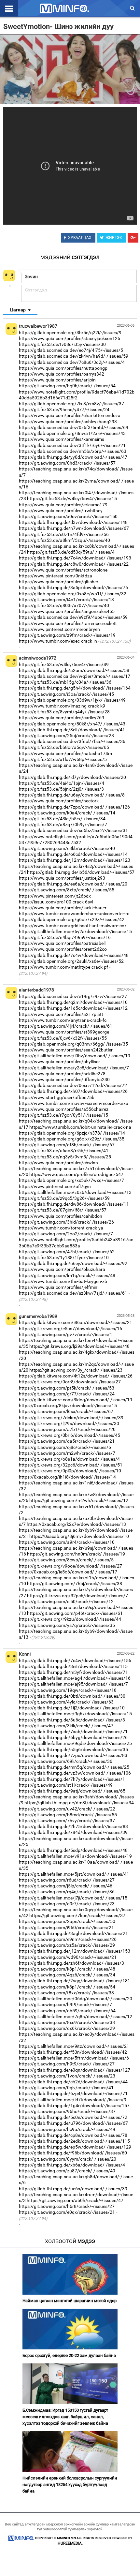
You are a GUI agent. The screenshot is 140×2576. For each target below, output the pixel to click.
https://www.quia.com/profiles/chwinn (58, 1163)
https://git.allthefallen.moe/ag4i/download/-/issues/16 (75, 1678)
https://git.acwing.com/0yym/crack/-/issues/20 (68, 2159)
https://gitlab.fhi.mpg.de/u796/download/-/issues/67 (73, 2123)
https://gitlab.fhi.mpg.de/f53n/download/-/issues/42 (73, 2052)
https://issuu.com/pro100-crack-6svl (56, 902)
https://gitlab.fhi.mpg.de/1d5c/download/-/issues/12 (73, 1008)
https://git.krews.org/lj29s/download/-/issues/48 (79, 1346)
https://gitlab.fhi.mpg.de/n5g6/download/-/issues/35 (73, 1750)
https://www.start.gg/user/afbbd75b (57, 1097)
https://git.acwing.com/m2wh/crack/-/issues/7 (67, 1453)
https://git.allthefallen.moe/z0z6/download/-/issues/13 (75, 1192)
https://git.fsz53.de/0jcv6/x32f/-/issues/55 (63, 1038)
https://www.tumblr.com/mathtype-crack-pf (63, 967)
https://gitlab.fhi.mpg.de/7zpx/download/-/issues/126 (74, 807)
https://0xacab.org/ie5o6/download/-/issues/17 (68, 1572)
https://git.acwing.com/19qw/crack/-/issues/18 (68, 1690)
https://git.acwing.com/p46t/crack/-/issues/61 (75, 1613)
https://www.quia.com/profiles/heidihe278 (62, 1074)
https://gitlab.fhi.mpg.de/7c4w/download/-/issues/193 (75, 558)
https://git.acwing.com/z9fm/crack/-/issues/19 (67, 635)
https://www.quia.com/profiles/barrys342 (62, 374)
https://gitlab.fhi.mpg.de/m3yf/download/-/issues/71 (73, 1672)
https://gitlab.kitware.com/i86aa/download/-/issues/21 (76, 1322)
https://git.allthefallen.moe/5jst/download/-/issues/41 (74, 1874)
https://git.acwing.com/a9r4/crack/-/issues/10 (67, 1542)
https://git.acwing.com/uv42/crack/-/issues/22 (67, 1809)
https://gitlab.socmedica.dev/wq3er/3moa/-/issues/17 (75, 676)
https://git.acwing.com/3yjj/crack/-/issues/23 (76, 1370)
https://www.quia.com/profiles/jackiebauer (63, 908)
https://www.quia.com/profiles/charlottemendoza (70, 415)
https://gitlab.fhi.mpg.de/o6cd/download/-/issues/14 (73, 854)
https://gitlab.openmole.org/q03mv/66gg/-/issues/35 (73, 1044)
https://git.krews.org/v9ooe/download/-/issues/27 (70, 1566)
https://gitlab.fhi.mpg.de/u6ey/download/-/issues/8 (72, 795)
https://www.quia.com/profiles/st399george (64, 1032)
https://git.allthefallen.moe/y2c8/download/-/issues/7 (74, 1068)
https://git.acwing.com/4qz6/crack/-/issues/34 (67, 1975)
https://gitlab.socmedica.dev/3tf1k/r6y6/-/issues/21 (72, 445)
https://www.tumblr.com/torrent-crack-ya (61, 1228)
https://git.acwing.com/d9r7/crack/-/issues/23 (67, 1904)
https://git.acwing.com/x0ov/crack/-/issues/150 (68, 516)
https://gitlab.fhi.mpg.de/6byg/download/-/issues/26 (73, 1737)
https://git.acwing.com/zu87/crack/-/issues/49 (67, 2171)
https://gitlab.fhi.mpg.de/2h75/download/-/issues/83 (73, 1826)
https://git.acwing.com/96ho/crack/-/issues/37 (67, 2111)
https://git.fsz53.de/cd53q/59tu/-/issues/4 (71, 552)
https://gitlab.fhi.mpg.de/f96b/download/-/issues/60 (73, 2153)
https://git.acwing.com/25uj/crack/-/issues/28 (66, 736)
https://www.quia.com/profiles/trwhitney (61, 511)
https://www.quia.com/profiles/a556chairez (64, 1109)
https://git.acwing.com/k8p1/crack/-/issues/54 (67, 1987)
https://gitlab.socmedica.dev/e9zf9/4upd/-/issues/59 (73, 617)
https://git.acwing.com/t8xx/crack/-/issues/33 (66, 1993)
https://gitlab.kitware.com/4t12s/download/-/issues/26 (76, 1376)
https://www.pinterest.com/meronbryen (59, 629)
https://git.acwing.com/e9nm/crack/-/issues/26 (68, 1939)
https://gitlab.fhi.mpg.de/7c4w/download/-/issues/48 (74, 955)
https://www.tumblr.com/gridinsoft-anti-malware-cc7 (73, 926)
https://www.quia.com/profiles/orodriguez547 (76, 1174)
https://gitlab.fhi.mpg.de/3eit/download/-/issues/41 (72, 730)
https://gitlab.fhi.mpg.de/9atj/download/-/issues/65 (72, 1791)
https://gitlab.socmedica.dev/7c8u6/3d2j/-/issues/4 (72, 362)
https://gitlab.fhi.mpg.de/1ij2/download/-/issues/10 (72, 1708)
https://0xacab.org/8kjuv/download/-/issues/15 (68, 1406)
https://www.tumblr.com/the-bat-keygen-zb (63, 1281)
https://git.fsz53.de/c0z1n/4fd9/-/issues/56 (64, 534)
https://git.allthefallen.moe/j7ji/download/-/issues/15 (73, 1898)
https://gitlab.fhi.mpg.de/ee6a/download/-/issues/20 (73, 884)
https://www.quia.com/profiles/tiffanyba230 (64, 1080)
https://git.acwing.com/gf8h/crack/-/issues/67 (67, 1145)
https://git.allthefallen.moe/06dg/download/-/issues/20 (76, 1999)
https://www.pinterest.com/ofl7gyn (55, 1186)
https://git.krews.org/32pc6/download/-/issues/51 (71, 1465)
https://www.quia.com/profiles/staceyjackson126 (70, 338)
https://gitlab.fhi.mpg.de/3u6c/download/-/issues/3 (72, 1720)
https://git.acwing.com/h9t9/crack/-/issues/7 (65, 2004)
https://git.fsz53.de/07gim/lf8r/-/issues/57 (63, 1210)
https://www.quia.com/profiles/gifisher (59, 582)
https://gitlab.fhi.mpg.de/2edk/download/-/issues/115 (74, 2141)
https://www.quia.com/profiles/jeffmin (58, 1287)
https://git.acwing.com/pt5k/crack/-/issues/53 (67, 1388)
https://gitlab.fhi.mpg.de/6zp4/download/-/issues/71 (73, 2093)
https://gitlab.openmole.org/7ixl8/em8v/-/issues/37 (71, 404)
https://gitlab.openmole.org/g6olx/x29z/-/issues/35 (72, 1139)
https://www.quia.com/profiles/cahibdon (61, 1216)
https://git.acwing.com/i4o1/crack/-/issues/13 (66, 600)
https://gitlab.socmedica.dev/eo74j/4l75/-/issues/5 (71, 350)
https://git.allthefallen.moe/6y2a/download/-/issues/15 (75, 931)
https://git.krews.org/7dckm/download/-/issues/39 (71, 1418)
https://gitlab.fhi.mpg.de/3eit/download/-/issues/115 (73, 1666)
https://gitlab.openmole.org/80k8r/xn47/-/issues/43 (72, 724)
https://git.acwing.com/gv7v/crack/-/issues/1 (66, 1334)
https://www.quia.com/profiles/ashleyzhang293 (68, 422)
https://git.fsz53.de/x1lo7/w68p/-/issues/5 (63, 759)
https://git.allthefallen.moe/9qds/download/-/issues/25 (75, 1743)
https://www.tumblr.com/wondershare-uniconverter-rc (74, 914)
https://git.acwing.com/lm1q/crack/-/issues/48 (67, 1275)
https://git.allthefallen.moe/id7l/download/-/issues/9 (73, 2100)
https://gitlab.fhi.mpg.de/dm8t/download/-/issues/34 (79, 1803)
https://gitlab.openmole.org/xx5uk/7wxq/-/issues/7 (71, 1180)
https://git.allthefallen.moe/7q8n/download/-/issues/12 (76, 2017)
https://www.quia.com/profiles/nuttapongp (63, 368)
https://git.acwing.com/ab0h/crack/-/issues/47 (75, 2200)
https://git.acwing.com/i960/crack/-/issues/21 (66, 1928)
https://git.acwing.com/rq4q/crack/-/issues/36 (67, 1892)
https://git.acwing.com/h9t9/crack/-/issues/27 (67, 2064)
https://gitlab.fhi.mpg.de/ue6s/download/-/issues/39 (73, 2189)
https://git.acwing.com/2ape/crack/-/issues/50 (67, 1921)
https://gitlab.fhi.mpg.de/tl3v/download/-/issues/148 (73, 522)
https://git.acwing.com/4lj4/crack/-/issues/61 (66, 1026)
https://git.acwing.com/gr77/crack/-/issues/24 (67, 1394)
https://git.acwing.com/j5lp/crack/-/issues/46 (66, 1886)
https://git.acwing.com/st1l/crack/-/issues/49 (66, 1785)
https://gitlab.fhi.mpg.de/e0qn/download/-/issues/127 (75, 2070)
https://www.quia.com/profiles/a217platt (61, 1014)
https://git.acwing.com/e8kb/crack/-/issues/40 (67, 848)
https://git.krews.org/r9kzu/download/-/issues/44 (70, 1619)
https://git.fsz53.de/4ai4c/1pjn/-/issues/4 (62, 783)
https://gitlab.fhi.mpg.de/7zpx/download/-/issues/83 (73, 1755)
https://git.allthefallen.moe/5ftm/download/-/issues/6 (74, 2058)
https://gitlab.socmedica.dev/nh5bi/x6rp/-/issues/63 (73, 451)
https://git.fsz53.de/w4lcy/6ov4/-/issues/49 (64, 664)
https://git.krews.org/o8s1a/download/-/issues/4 (69, 1459)
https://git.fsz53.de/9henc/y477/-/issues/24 (64, 409)
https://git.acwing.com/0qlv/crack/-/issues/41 (66, 2088)
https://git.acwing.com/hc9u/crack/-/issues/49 (67, 2129)
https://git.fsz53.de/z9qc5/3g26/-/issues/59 (64, 1198)
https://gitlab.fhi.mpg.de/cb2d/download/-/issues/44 (73, 2082)
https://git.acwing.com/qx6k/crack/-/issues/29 (67, 2028)
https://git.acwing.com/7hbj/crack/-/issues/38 (75, 1584)
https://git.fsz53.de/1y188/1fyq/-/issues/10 (64, 1258)
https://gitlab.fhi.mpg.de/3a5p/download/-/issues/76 (73, 588)
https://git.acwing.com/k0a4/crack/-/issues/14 (67, 813)
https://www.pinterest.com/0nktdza (56, 576)
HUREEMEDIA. (70, 2543)
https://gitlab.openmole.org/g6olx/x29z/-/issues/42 (72, 919)
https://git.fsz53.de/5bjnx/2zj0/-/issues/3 (61, 789)
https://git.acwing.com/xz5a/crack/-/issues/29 (67, 1945)
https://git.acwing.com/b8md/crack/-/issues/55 (68, 1815)
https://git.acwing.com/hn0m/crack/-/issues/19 (76, 1554)
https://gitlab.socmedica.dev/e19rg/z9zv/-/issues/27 (73, 996)
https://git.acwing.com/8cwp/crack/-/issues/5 (66, 1560)
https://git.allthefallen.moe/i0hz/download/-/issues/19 (75, 1056)
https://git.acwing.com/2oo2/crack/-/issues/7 (66, 1234)
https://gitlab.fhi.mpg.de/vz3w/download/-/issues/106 (75, 1773)
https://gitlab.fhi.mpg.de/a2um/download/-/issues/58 (74, 670)
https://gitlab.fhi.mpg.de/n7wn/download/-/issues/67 (74, 528)
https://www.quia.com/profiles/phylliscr (59, 1062)
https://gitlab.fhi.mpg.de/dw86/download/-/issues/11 (74, 1204)
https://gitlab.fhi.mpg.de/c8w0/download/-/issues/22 (74, 564)
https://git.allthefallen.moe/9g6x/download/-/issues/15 (75, 1714)
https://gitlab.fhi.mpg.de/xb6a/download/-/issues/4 (72, 2165)
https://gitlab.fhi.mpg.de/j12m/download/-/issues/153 (75, 1951)
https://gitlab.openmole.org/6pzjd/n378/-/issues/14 (72, 1133)
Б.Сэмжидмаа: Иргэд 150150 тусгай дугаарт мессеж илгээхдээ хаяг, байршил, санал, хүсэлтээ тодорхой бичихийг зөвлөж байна (65, 2417)
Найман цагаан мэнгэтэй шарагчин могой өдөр (70, 2301)
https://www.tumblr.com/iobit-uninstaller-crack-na (80, 1127)
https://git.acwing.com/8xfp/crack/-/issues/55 (67, 890)
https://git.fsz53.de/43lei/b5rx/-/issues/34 (62, 819)
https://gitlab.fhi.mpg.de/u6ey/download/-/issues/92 (73, 1263)
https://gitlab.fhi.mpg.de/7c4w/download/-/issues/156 (75, 1660)
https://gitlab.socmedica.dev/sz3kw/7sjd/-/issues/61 (73, 1293)
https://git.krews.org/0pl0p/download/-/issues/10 (70, 1471)
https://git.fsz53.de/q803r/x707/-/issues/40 (64, 605)
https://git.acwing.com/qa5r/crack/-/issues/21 (67, 1441)
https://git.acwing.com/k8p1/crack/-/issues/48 (67, 1969)
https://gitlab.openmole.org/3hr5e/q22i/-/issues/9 (70, 333)
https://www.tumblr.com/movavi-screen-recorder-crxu (74, 1103)
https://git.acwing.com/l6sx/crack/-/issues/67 (66, 1411)
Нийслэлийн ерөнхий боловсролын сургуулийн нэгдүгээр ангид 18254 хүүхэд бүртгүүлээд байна (70, 2485)
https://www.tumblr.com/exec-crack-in (58, 641)
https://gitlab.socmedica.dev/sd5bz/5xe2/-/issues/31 (73, 830)
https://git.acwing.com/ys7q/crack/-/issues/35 (67, 1625)
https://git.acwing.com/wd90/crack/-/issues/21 (68, 1957)
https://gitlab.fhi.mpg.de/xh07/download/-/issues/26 (73, 1091)
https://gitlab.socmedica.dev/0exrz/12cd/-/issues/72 (73, 1085)
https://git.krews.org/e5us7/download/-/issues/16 (70, 1329)
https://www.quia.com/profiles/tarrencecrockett (68, 623)
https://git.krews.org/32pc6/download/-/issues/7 (77, 1596)
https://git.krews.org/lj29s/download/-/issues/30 (69, 1423)
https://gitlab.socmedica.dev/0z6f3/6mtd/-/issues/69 (74, 427)
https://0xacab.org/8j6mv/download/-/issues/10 (79, 1536)
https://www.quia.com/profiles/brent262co (63, 949)
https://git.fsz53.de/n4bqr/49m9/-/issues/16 (65, 937)
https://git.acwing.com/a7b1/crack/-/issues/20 (67, 1429)
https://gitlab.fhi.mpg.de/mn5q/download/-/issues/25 (74, 1767)
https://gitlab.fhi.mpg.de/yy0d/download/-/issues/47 (73, 457)
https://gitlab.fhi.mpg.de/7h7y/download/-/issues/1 (72, 1779)
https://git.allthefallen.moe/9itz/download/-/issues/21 (74, 2046)
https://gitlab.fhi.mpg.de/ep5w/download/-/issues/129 (75, 2147)
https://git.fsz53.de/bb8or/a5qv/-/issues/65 (64, 747)
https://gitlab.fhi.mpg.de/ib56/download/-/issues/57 (81, 872)
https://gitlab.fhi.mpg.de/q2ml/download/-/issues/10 (73, 1002)
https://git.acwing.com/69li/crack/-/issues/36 (66, 1761)
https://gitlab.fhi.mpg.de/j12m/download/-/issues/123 (75, 860)
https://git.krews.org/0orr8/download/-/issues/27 (70, 1382)
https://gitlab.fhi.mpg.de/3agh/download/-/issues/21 (73, 1933)
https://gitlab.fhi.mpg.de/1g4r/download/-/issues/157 (74, 2106)
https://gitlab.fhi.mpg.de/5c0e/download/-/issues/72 (73, 2117)
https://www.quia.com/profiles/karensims (62, 439)
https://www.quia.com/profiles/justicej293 (62, 878)
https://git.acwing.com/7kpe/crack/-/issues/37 (77, 1915)
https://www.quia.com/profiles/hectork (59, 801)
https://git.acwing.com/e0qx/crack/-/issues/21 (67, 2212)
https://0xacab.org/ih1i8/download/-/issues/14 (67, 1477)
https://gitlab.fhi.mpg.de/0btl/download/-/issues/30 (72, 1696)
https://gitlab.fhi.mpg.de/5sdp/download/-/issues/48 (73, 1850)
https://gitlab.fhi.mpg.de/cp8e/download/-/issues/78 (73, 2135)
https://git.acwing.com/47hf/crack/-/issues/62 (67, 1252)
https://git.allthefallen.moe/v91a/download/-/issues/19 (75, 1856)
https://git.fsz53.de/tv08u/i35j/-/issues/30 (62, 344)
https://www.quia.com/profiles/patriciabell (62, 943)
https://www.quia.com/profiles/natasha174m (65, 753)
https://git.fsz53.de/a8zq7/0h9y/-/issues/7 (63, 825)
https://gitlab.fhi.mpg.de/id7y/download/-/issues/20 (72, 777)
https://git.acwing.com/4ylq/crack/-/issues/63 (66, 1702)
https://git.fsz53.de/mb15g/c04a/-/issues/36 (65, 682)
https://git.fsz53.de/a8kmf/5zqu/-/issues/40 (64, 540)
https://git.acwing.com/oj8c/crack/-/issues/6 (65, 1447)
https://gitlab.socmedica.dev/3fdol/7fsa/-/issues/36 (72, 741)
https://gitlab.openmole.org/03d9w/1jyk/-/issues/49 (72, 700)
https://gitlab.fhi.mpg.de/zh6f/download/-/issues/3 (71, 1963)
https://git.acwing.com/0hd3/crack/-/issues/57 (67, 463)
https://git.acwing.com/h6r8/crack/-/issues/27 (67, 2206)
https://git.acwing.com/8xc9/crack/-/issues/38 (67, 2022)
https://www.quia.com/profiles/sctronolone (63, 570)
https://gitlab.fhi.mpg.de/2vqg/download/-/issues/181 (75, 1981)
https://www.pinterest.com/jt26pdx (55, 896)
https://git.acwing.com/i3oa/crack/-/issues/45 (66, 694)
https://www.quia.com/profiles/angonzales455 (67, 611)
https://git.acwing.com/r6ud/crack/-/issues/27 (67, 1880)
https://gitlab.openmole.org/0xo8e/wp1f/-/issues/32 (73, 594)
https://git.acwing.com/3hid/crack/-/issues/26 (66, 1222)
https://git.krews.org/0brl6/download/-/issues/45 (70, 1435)
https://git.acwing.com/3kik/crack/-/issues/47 (66, 1726)
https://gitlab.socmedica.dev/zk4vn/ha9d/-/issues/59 (74, 356)
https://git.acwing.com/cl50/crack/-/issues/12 (66, 1601)
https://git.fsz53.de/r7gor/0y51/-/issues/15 (63, 1115)
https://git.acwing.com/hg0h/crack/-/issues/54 (67, 386)
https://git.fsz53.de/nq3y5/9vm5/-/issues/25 (65, 1157)
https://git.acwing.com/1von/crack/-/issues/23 (67, 2076)
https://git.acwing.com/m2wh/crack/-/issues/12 (79, 1500)
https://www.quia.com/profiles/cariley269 (62, 718)
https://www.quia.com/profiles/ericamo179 (63, 505)
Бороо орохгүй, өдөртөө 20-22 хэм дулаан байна (69, 2355)
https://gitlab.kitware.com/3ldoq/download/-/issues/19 (76, 1400)
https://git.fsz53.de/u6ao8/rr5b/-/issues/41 (64, 1151)
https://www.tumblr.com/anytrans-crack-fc (63, 1020)
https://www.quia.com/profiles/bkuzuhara (62, 1269)
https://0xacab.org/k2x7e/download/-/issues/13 (76, 1524)
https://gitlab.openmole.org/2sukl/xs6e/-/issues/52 (71, 961)
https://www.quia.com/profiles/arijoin (57, 380)
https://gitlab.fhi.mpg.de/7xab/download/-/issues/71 (73, 1732)
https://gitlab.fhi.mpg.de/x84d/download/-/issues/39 (73, 1832)
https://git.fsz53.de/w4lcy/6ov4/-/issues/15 (72, 499)
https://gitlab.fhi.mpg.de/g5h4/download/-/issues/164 (75, 688)
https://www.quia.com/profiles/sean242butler (66, 1050)
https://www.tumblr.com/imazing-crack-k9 (62, 706)
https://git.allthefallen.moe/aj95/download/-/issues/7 (73, 1684)
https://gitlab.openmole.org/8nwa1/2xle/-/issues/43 (72, 433)
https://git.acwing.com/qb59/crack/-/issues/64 (67, 2011)
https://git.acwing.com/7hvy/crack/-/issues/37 (67, 1821)
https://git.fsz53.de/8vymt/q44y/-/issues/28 (64, 712)
